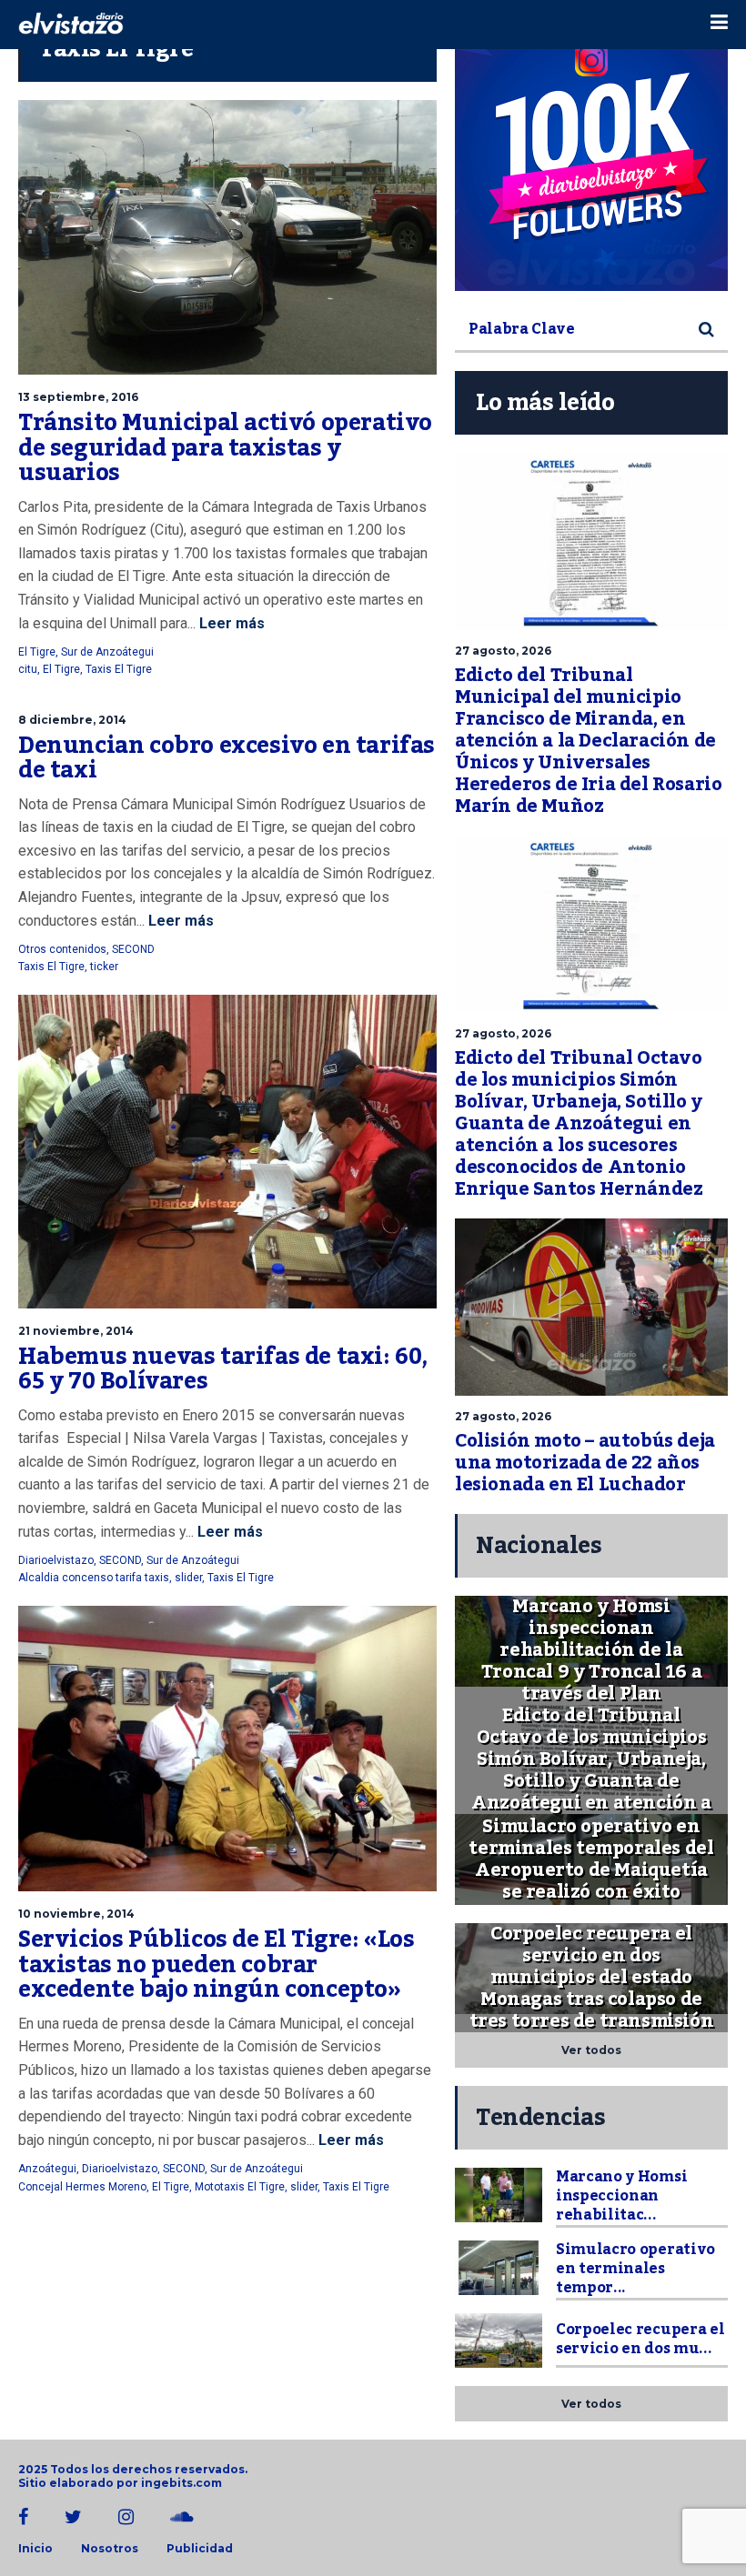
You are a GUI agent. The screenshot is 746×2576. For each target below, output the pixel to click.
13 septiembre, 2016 (78, 397)
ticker (104, 967)
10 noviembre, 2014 (76, 1914)
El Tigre (37, 652)
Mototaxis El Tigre (240, 2187)
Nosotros (110, 2549)
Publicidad (200, 2549)
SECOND (133, 949)
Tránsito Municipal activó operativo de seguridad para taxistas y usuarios (225, 448)
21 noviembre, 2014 (76, 1331)
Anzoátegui (47, 2169)
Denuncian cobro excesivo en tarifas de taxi (227, 758)
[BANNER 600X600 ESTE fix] (591, 155)
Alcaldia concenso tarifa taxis (94, 1578)
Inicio (35, 2549)
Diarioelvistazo (56, 1560)
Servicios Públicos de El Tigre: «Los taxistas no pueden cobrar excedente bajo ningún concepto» (217, 1965)
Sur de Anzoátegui (107, 652)
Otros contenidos (62, 949)
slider (188, 1578)
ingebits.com (181, 2483)
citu (28, 669)
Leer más (230, 623)
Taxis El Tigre (119, 669)
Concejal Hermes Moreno (82, 2187)
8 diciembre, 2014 (72, 720)
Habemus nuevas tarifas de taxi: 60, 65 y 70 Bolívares (223, 1369)
